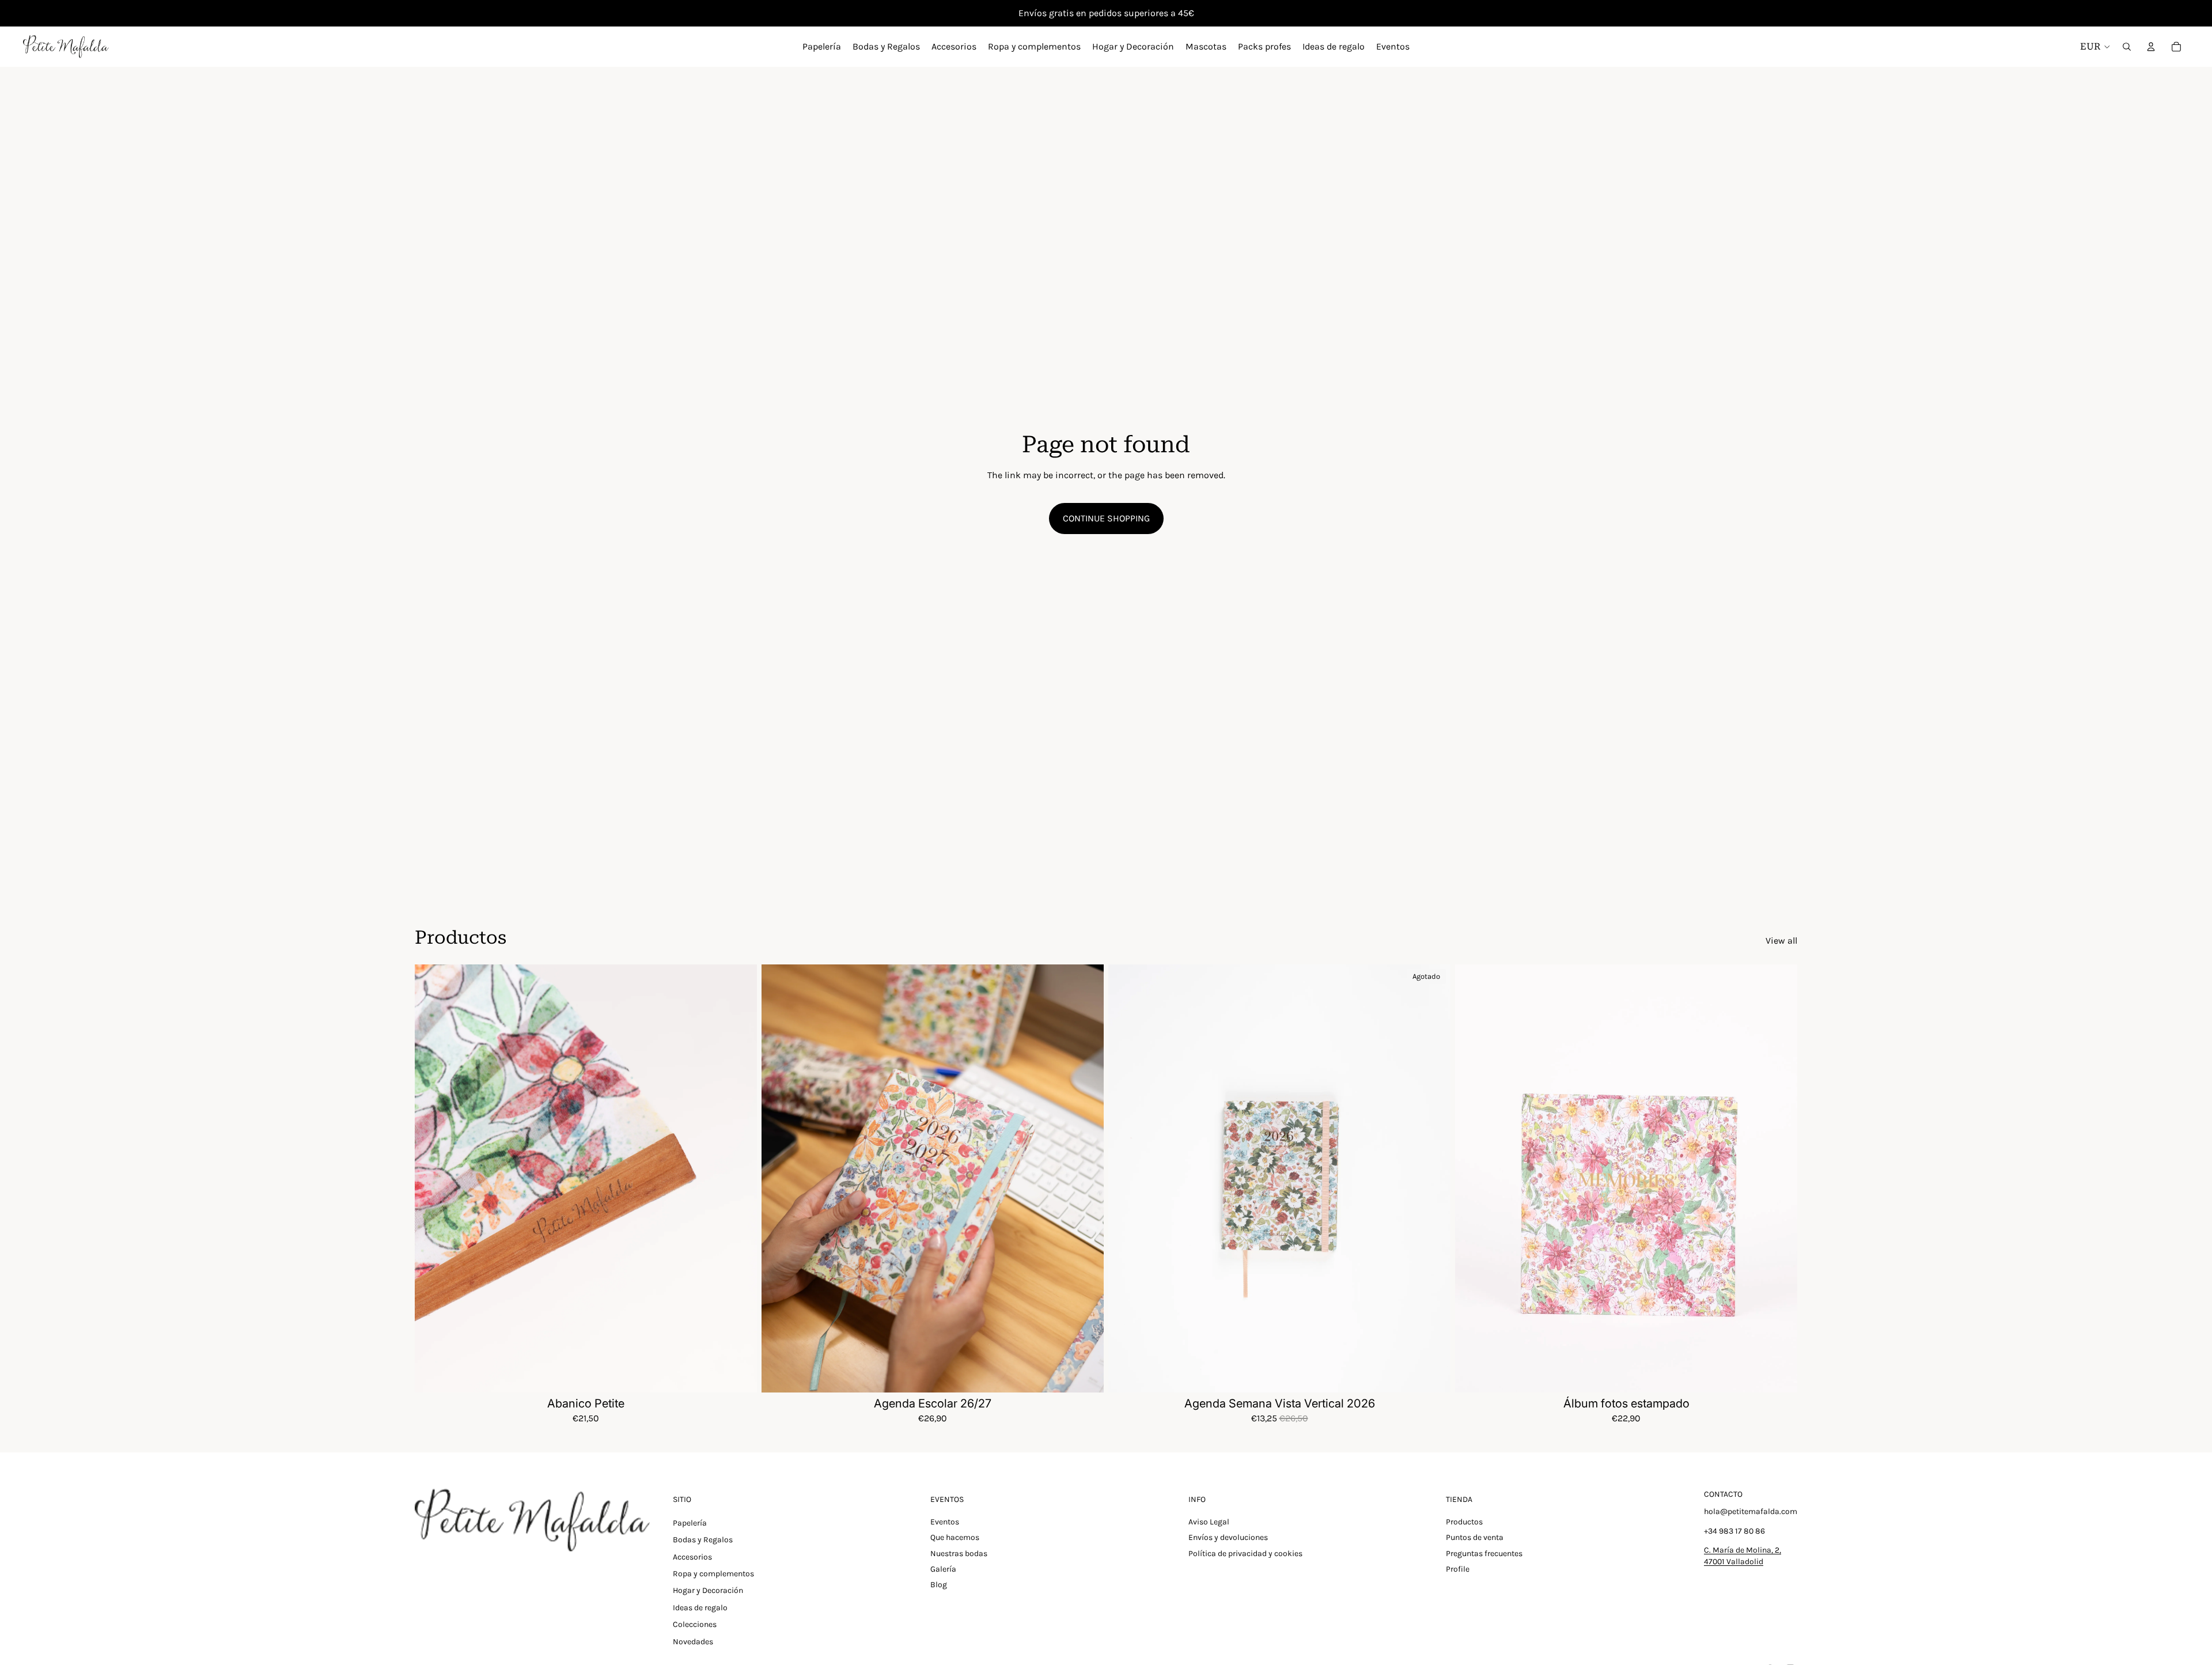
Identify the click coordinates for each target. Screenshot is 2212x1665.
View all (1781, 941)
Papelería (690, 1523)
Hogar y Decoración (708, 1590)
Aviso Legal (1209, 1522)
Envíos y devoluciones (1228, 1537)
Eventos (945, 1522)
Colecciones (695, 1624)
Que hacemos (955, 1537)
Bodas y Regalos (703, 1540)
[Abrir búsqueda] (2127, 47)
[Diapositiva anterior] (432, 1178)
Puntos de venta (1475, 1537)
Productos (1464, 1522)
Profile (1458, 1569)
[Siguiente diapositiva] (740, 1178)
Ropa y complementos (713, 1574)
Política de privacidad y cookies (1245, 1554)
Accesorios (692, 1557)
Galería (943, 1569)
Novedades (693, 1642)
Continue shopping (1106, 518)
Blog (939, 1585)
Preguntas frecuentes (1484, 1554)
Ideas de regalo (700, 1608)
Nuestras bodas (959, 1554)
